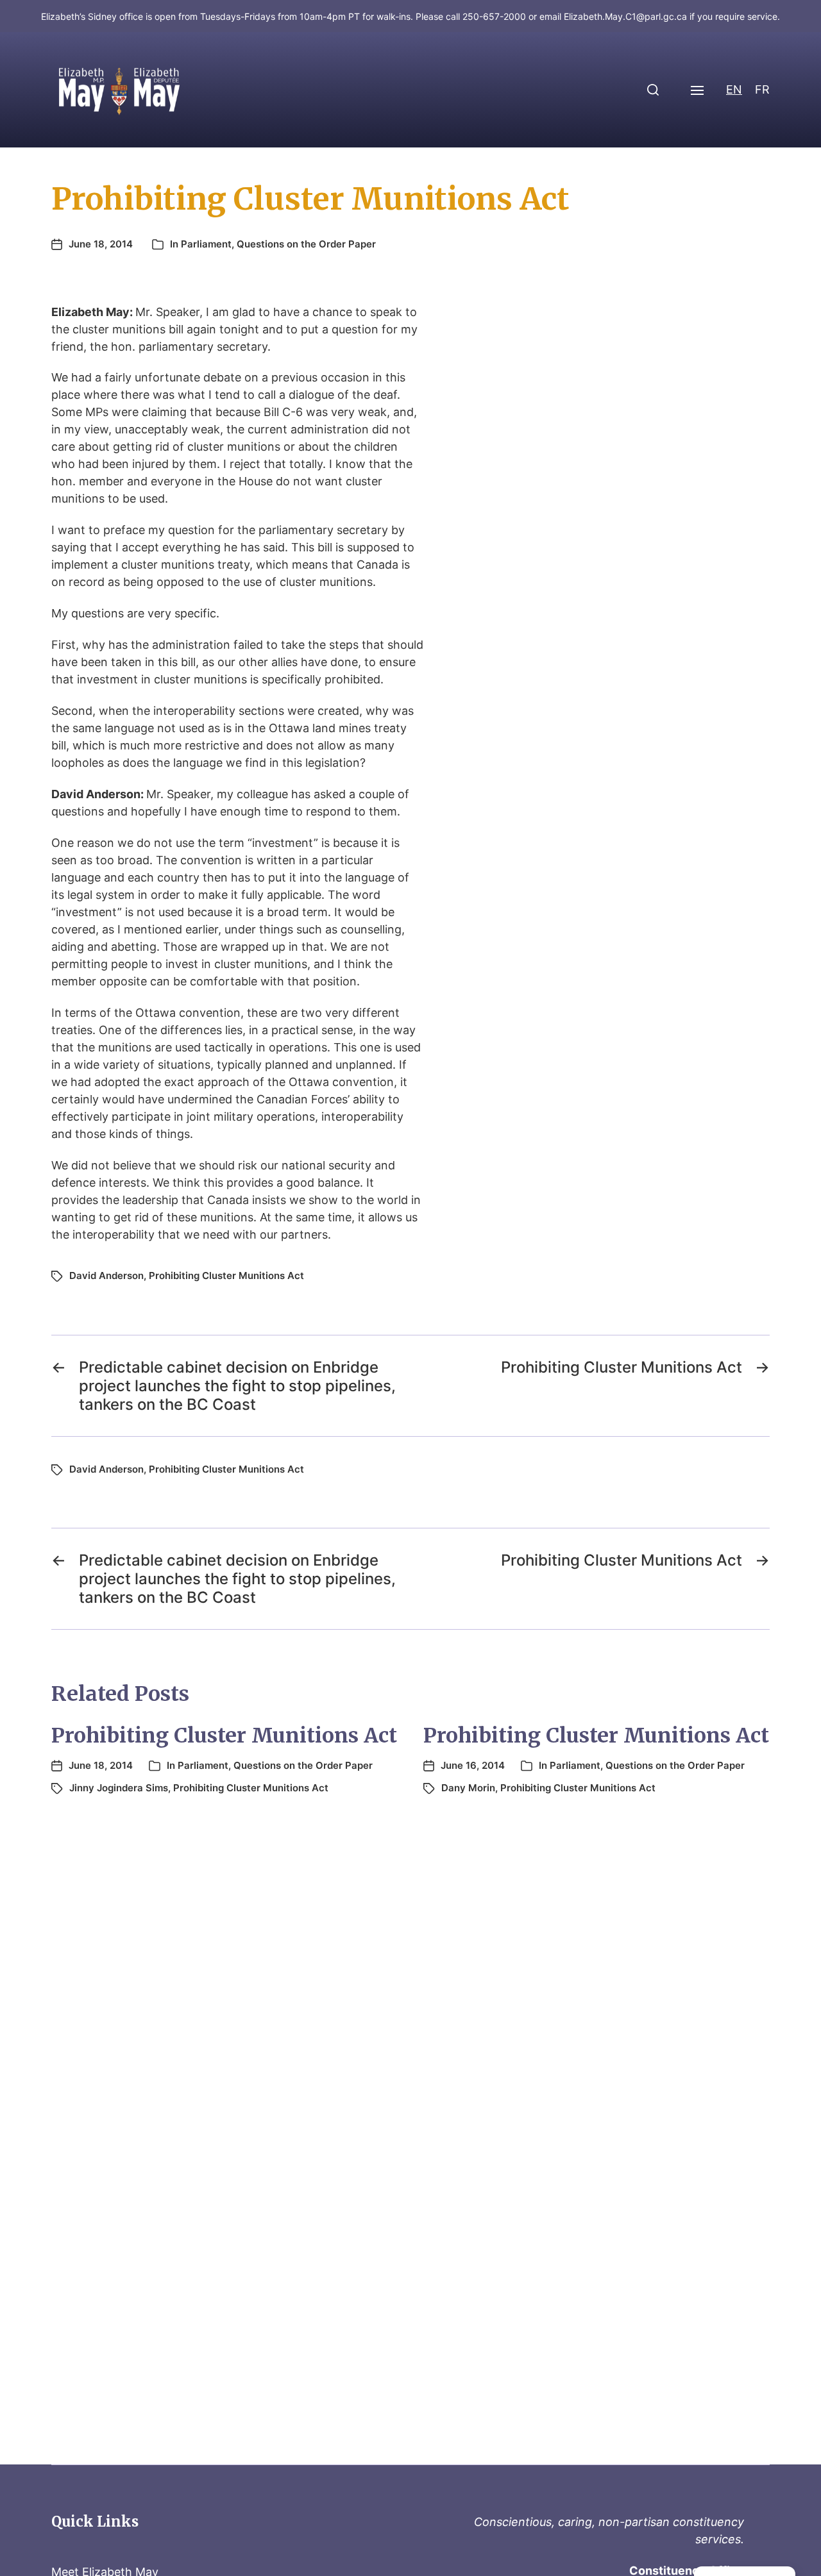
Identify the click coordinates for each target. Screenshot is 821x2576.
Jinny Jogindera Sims (119, 1788)
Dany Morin (468, 1788)
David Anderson (106, 1275)
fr (762, 89)
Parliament (206, 244)
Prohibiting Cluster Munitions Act (226, 1275)
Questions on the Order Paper (306, 244)
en (734, 89)
